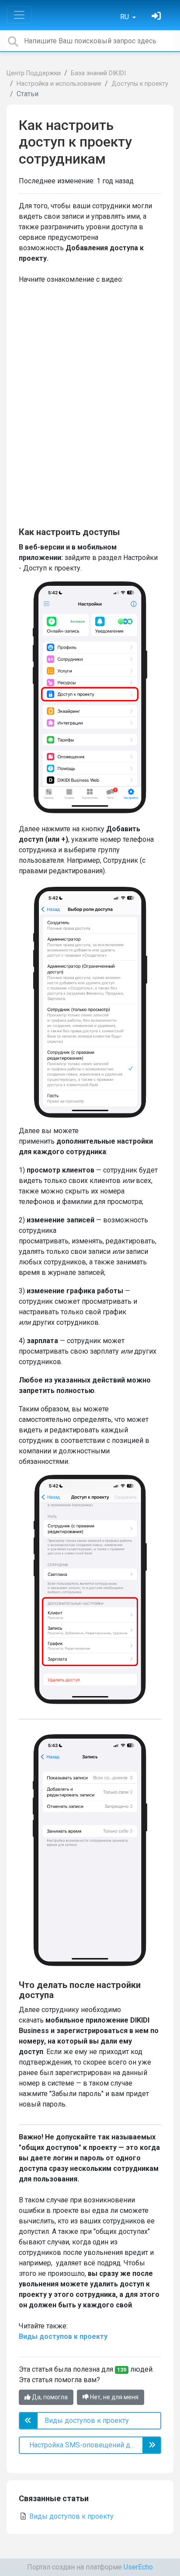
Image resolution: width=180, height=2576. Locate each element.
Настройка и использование (59, 84)
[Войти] (157, 17)
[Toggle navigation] (19, 15)
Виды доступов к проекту (63, 2336)
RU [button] (125, 17)
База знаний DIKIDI (98, 73)
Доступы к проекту (140, 84)
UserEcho (138, 2567)
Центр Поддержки (34, 73)
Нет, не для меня (114, 2397)
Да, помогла (49, 2397)
